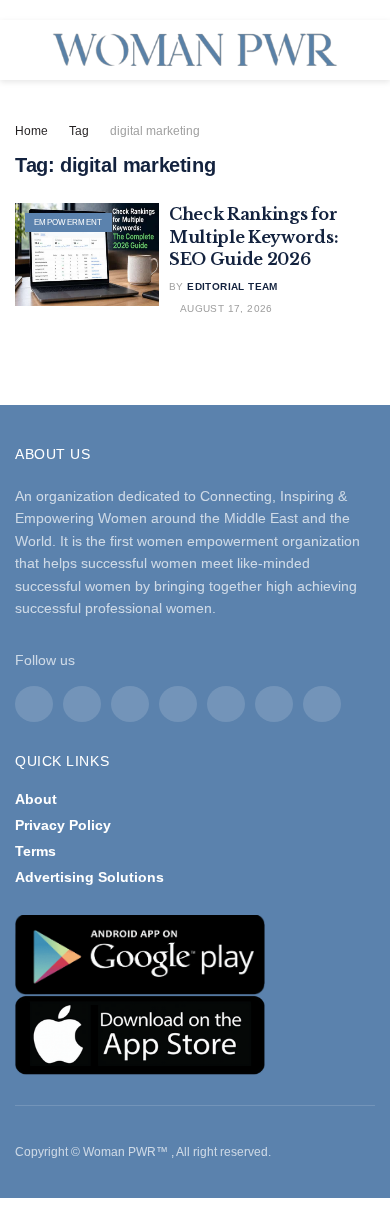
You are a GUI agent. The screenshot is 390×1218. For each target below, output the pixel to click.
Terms (35, 851)
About (36, 799)
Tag (79, 131)
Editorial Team (232, 286)
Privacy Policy (63, 825)
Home (31, 131)
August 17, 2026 (224, 308)
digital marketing (155, 131)
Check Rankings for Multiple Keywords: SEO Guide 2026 (253, 236)
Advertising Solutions (89, 877)
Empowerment (68, 222)
